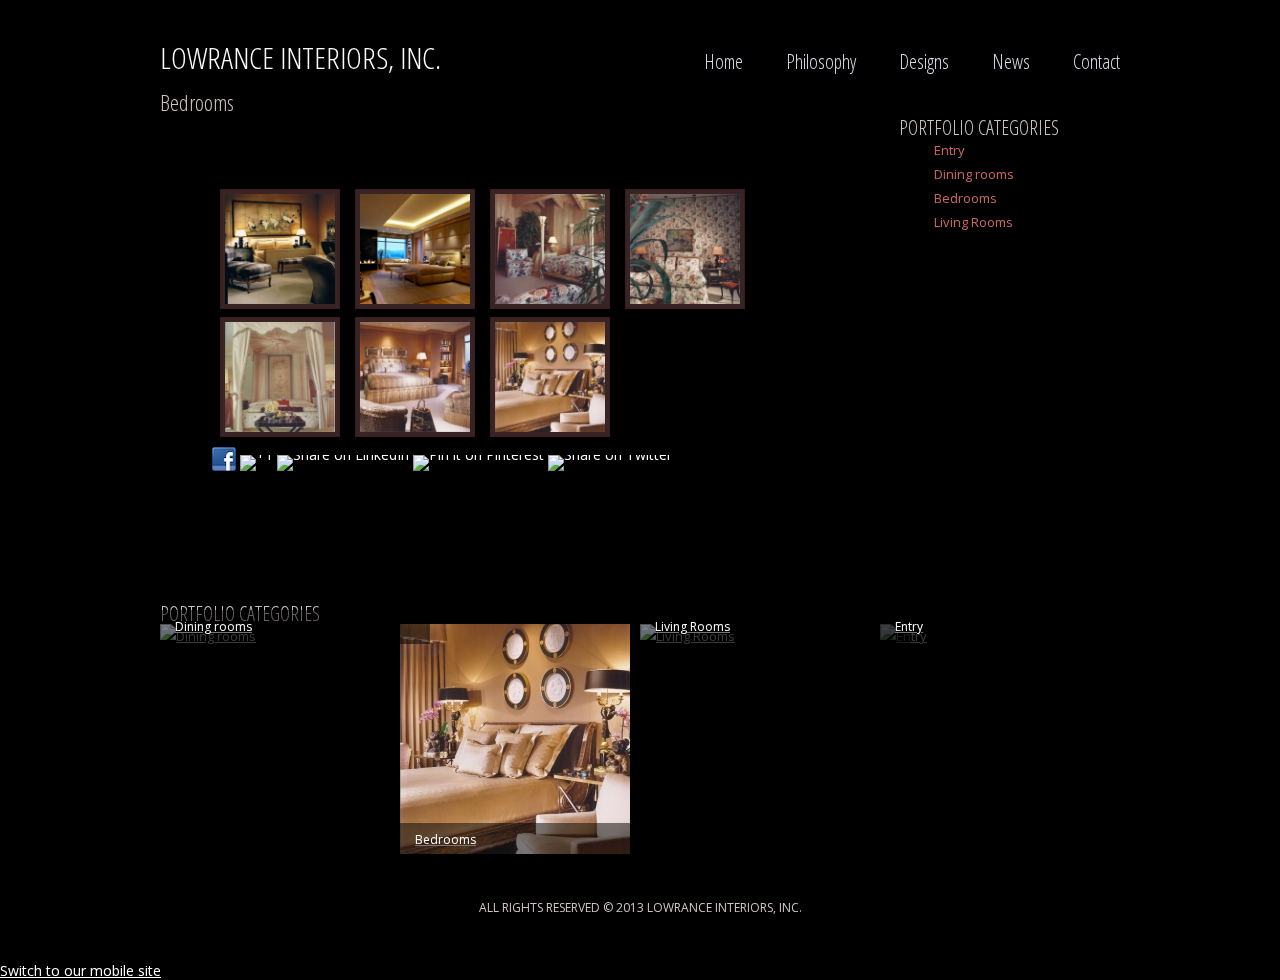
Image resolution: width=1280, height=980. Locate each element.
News (1011, 61)
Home (723, 61)
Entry (949, 150)
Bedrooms (965, 198)
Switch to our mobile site (80, 970)
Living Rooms (973, 222)
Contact (1096, 61)
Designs (924, 61)
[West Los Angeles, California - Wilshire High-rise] (410, 249)
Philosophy (821, 61)
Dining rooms (974, 174)
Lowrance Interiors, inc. (300, 57)
